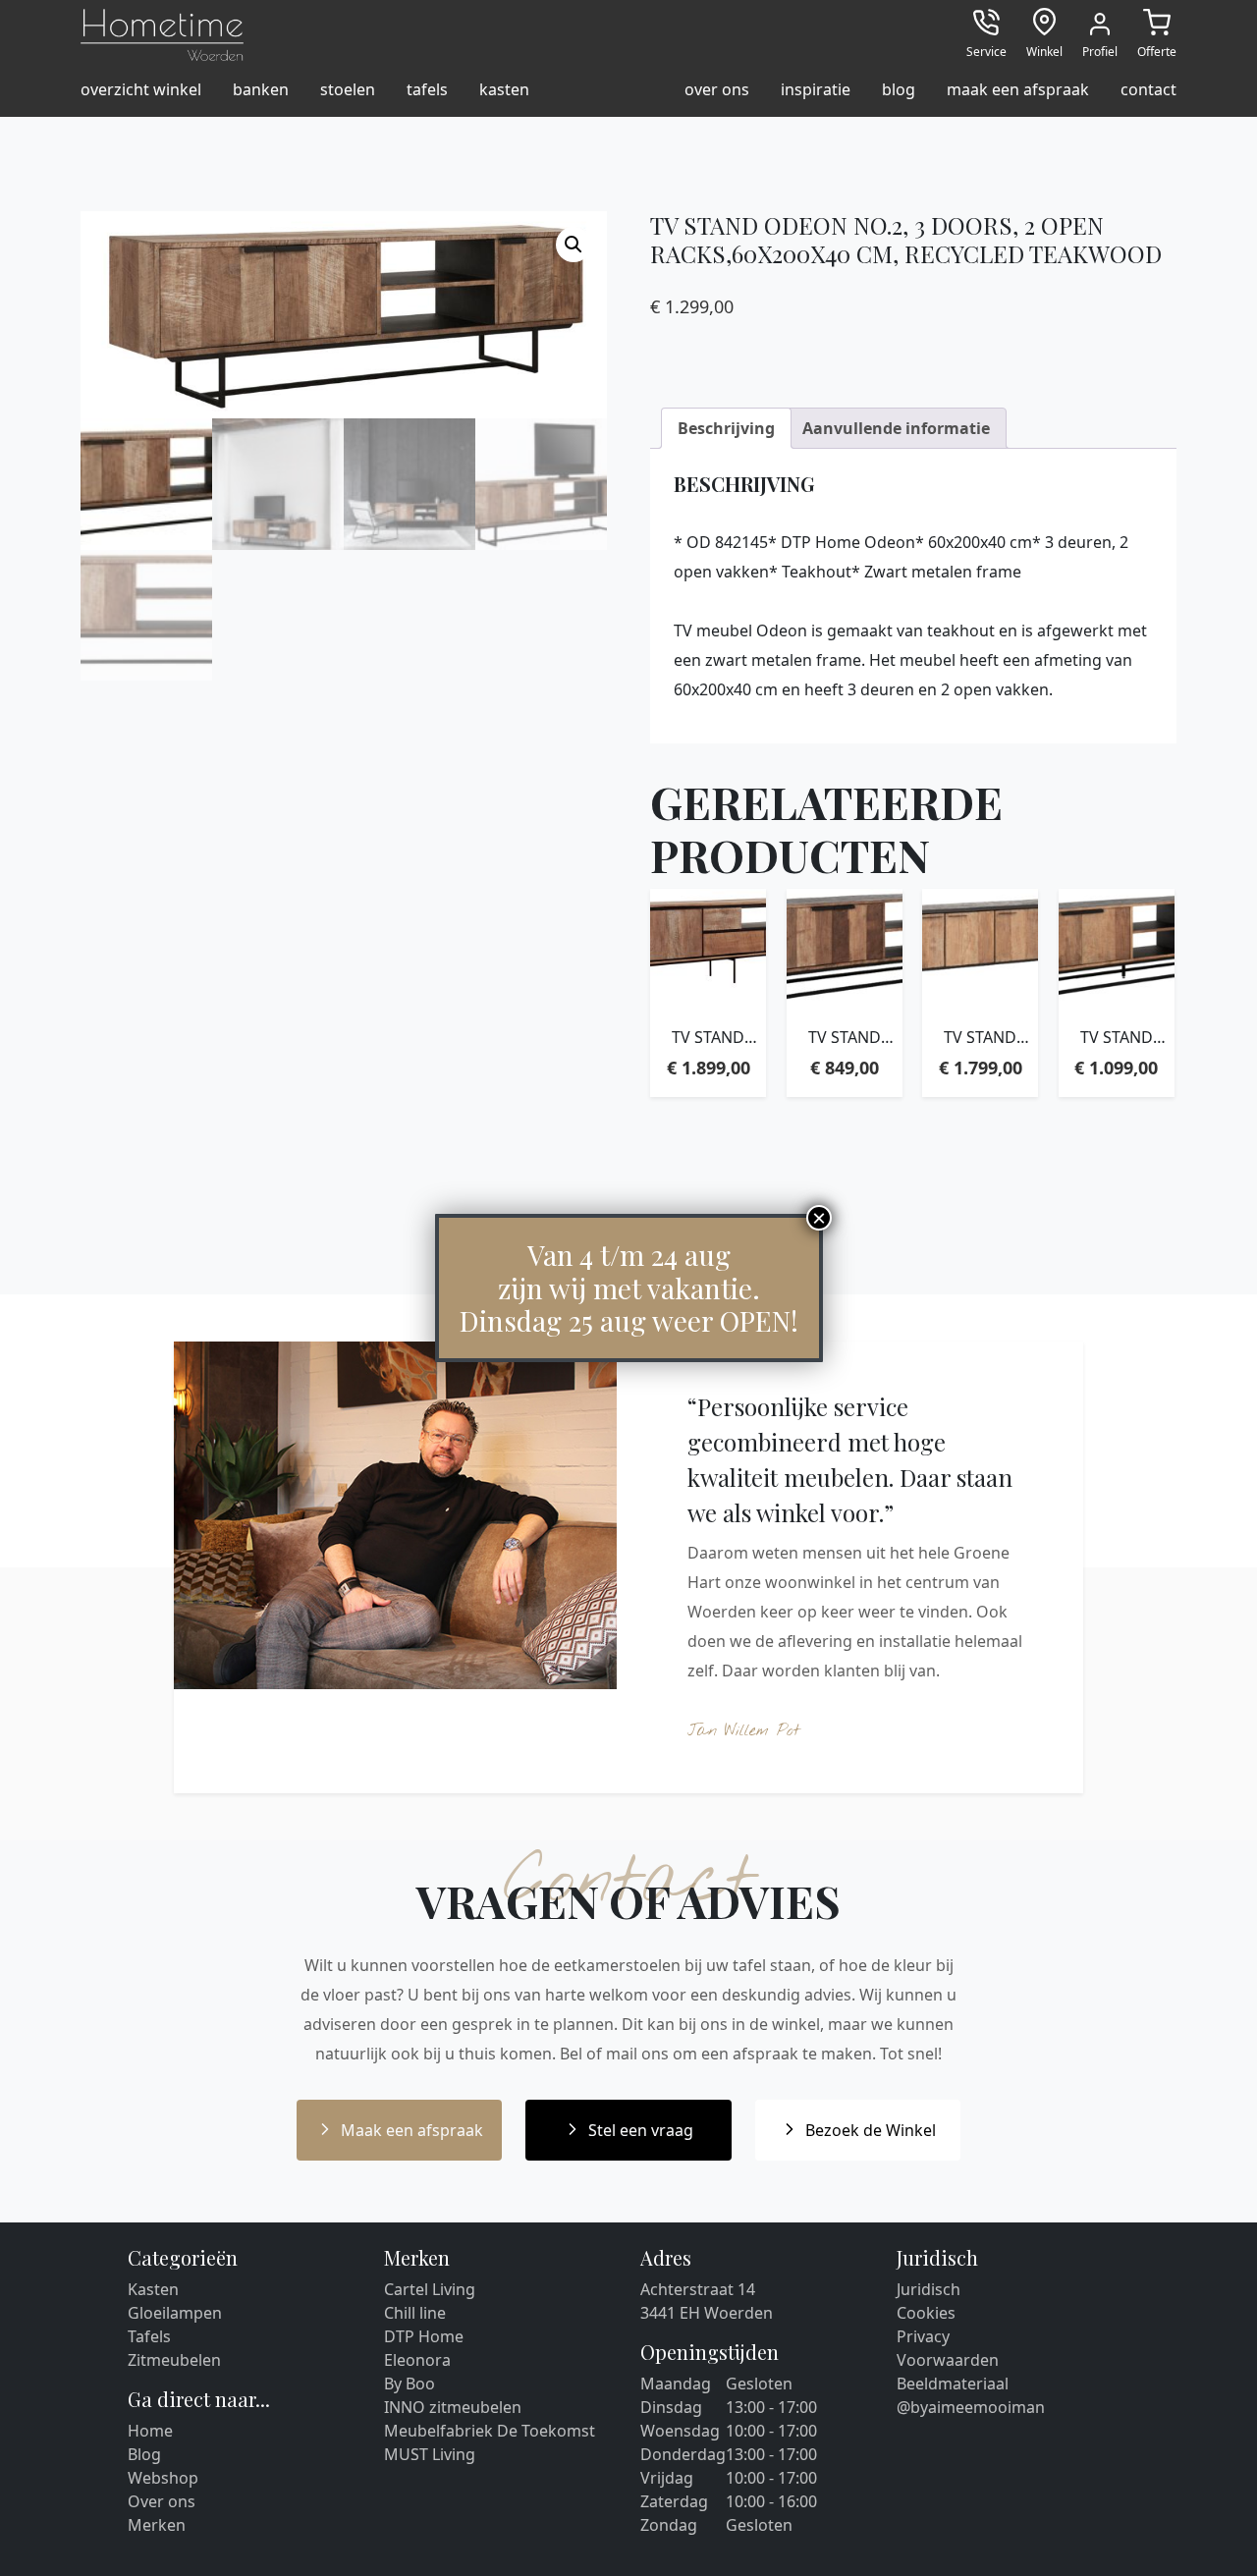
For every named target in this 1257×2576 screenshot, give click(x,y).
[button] (574, 245)
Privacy (923, 2336)
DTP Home (424, 2336)
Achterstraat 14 (698, 2289)
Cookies (926, 2313)
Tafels (149, 2336)
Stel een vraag (641, 2130)
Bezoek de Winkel (871, 2130)
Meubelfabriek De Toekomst (490, 2431)
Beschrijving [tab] (726, 428)
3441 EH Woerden (707, 2313)
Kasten (153, 2289)
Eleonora (417, 2360)
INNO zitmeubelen (453, 2407)
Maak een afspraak (412, 2130)
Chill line (415, 2313)
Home (150, 2431)
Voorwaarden (948, 2360)
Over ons (162, 2501)
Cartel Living (430, 2289)
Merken (157, 2525)
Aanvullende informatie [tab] (896, 428)
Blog (144, 2454)
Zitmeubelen (174, 2360)
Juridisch (929, 2289)
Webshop (163, 2478)
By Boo (410, 2384)
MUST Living (430, 2454)
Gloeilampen (175, 2313)
